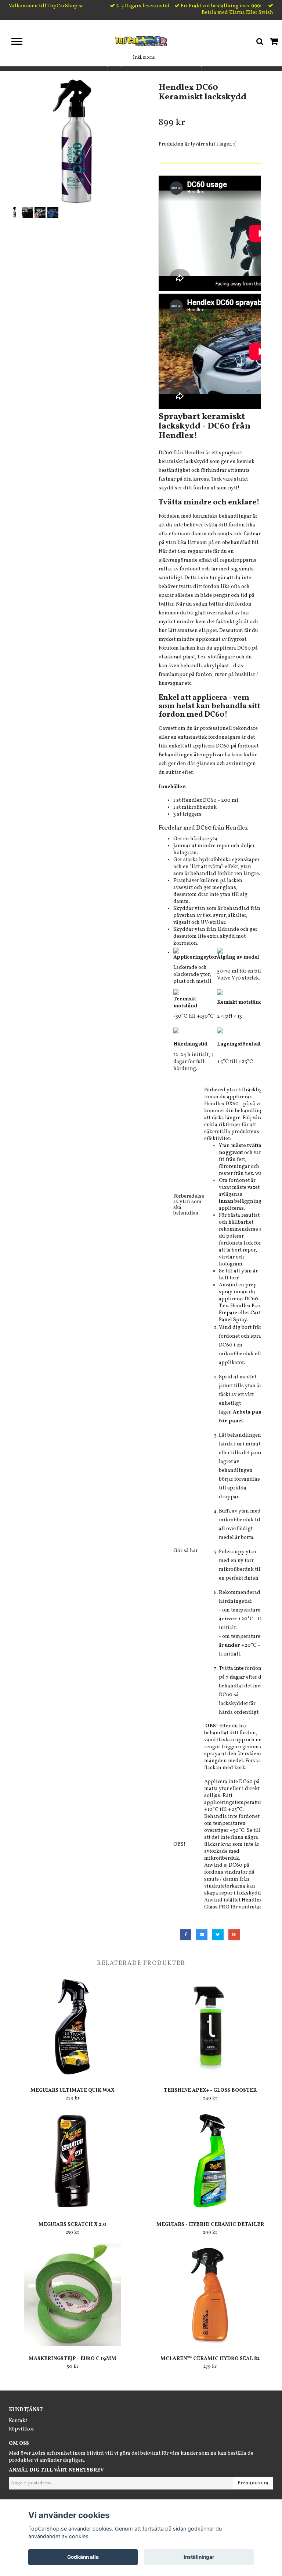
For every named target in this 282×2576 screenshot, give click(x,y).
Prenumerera (253, 2483)
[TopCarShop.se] (141, 41)
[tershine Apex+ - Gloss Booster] (210, 2026)
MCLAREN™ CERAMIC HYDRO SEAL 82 (210, 2359)
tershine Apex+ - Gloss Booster (210, 2090)
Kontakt (18, 2421)
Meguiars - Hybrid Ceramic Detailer (210, 2225)
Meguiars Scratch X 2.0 (73, 2225)
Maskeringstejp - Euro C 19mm (73, 2359)
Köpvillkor (21, 2429)
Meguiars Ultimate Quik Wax (73, 2090)
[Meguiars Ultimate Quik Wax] (72, 2026)
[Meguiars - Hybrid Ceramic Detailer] (210, 2161)
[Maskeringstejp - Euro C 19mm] (72, 2295)
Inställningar (199, 2557)
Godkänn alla (83, 2557)
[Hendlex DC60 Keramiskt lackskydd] (72, 142)
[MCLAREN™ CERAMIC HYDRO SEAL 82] (210, 2295)
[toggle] (21, 42)
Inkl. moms (144, 58)
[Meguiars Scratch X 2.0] (72, 2161)
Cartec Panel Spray (242, 1316)
